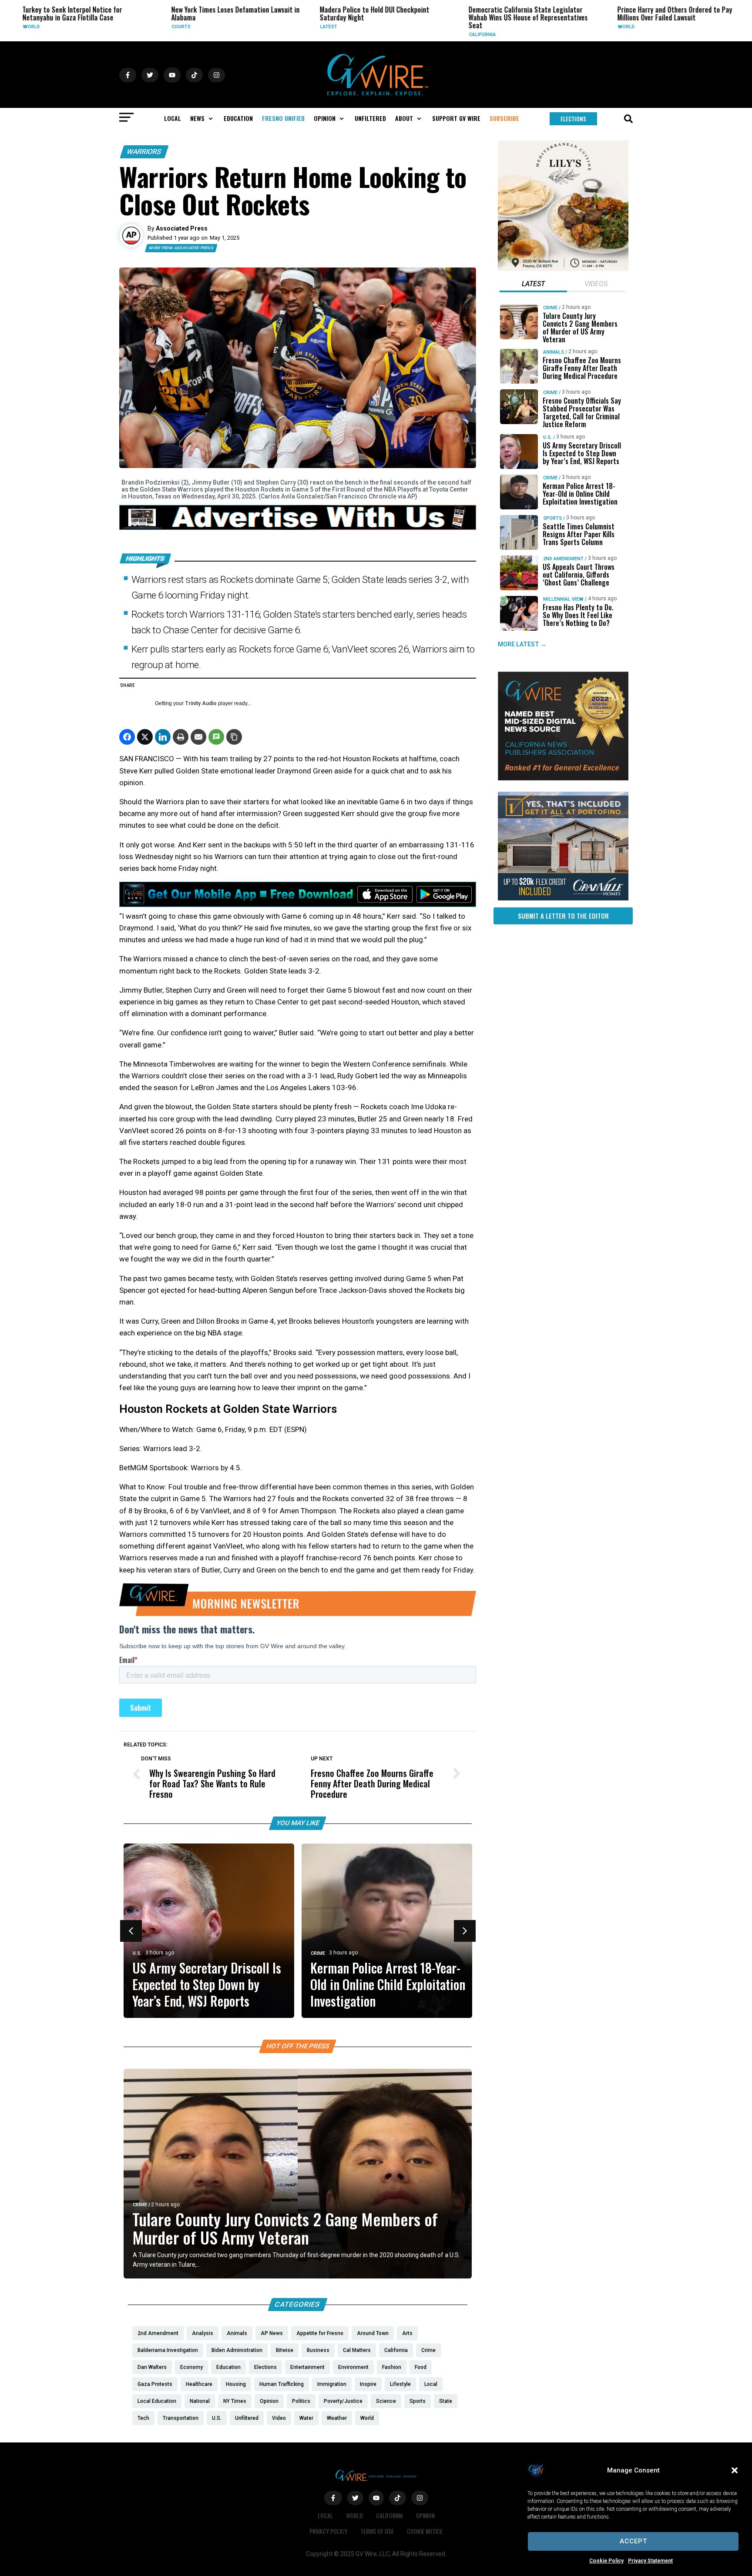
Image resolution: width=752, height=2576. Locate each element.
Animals (554, 352)
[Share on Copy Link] (234, 737)
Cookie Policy (606, 2561)
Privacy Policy (328, 2531)
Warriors (144, 152)
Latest (267, 27)
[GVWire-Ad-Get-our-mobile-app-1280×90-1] (298, 904)
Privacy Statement (650, 2561)
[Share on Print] (181, 737)
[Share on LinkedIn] (163, 737)
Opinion (425, 2515)
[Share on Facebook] (127, 737)
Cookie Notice (425, 2531)
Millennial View (563, 599)
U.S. (137, 1953)
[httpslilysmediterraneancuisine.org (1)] (563, 269)
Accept (633, 2541)
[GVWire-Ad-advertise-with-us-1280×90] (298, 528)
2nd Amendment (563, 559)
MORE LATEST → (522, 645)
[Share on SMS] (216, 737)
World (564, 27)
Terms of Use (377, 2531)
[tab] (533, 285)
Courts (119, 27)
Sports (552, 518)
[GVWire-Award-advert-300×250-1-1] (563, 778)
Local (325, 2515)
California (420, 35)
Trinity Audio (201, 703)
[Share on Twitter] (145, 737)
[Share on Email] (198, 737)
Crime (711, 27)
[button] (735, 2470)
